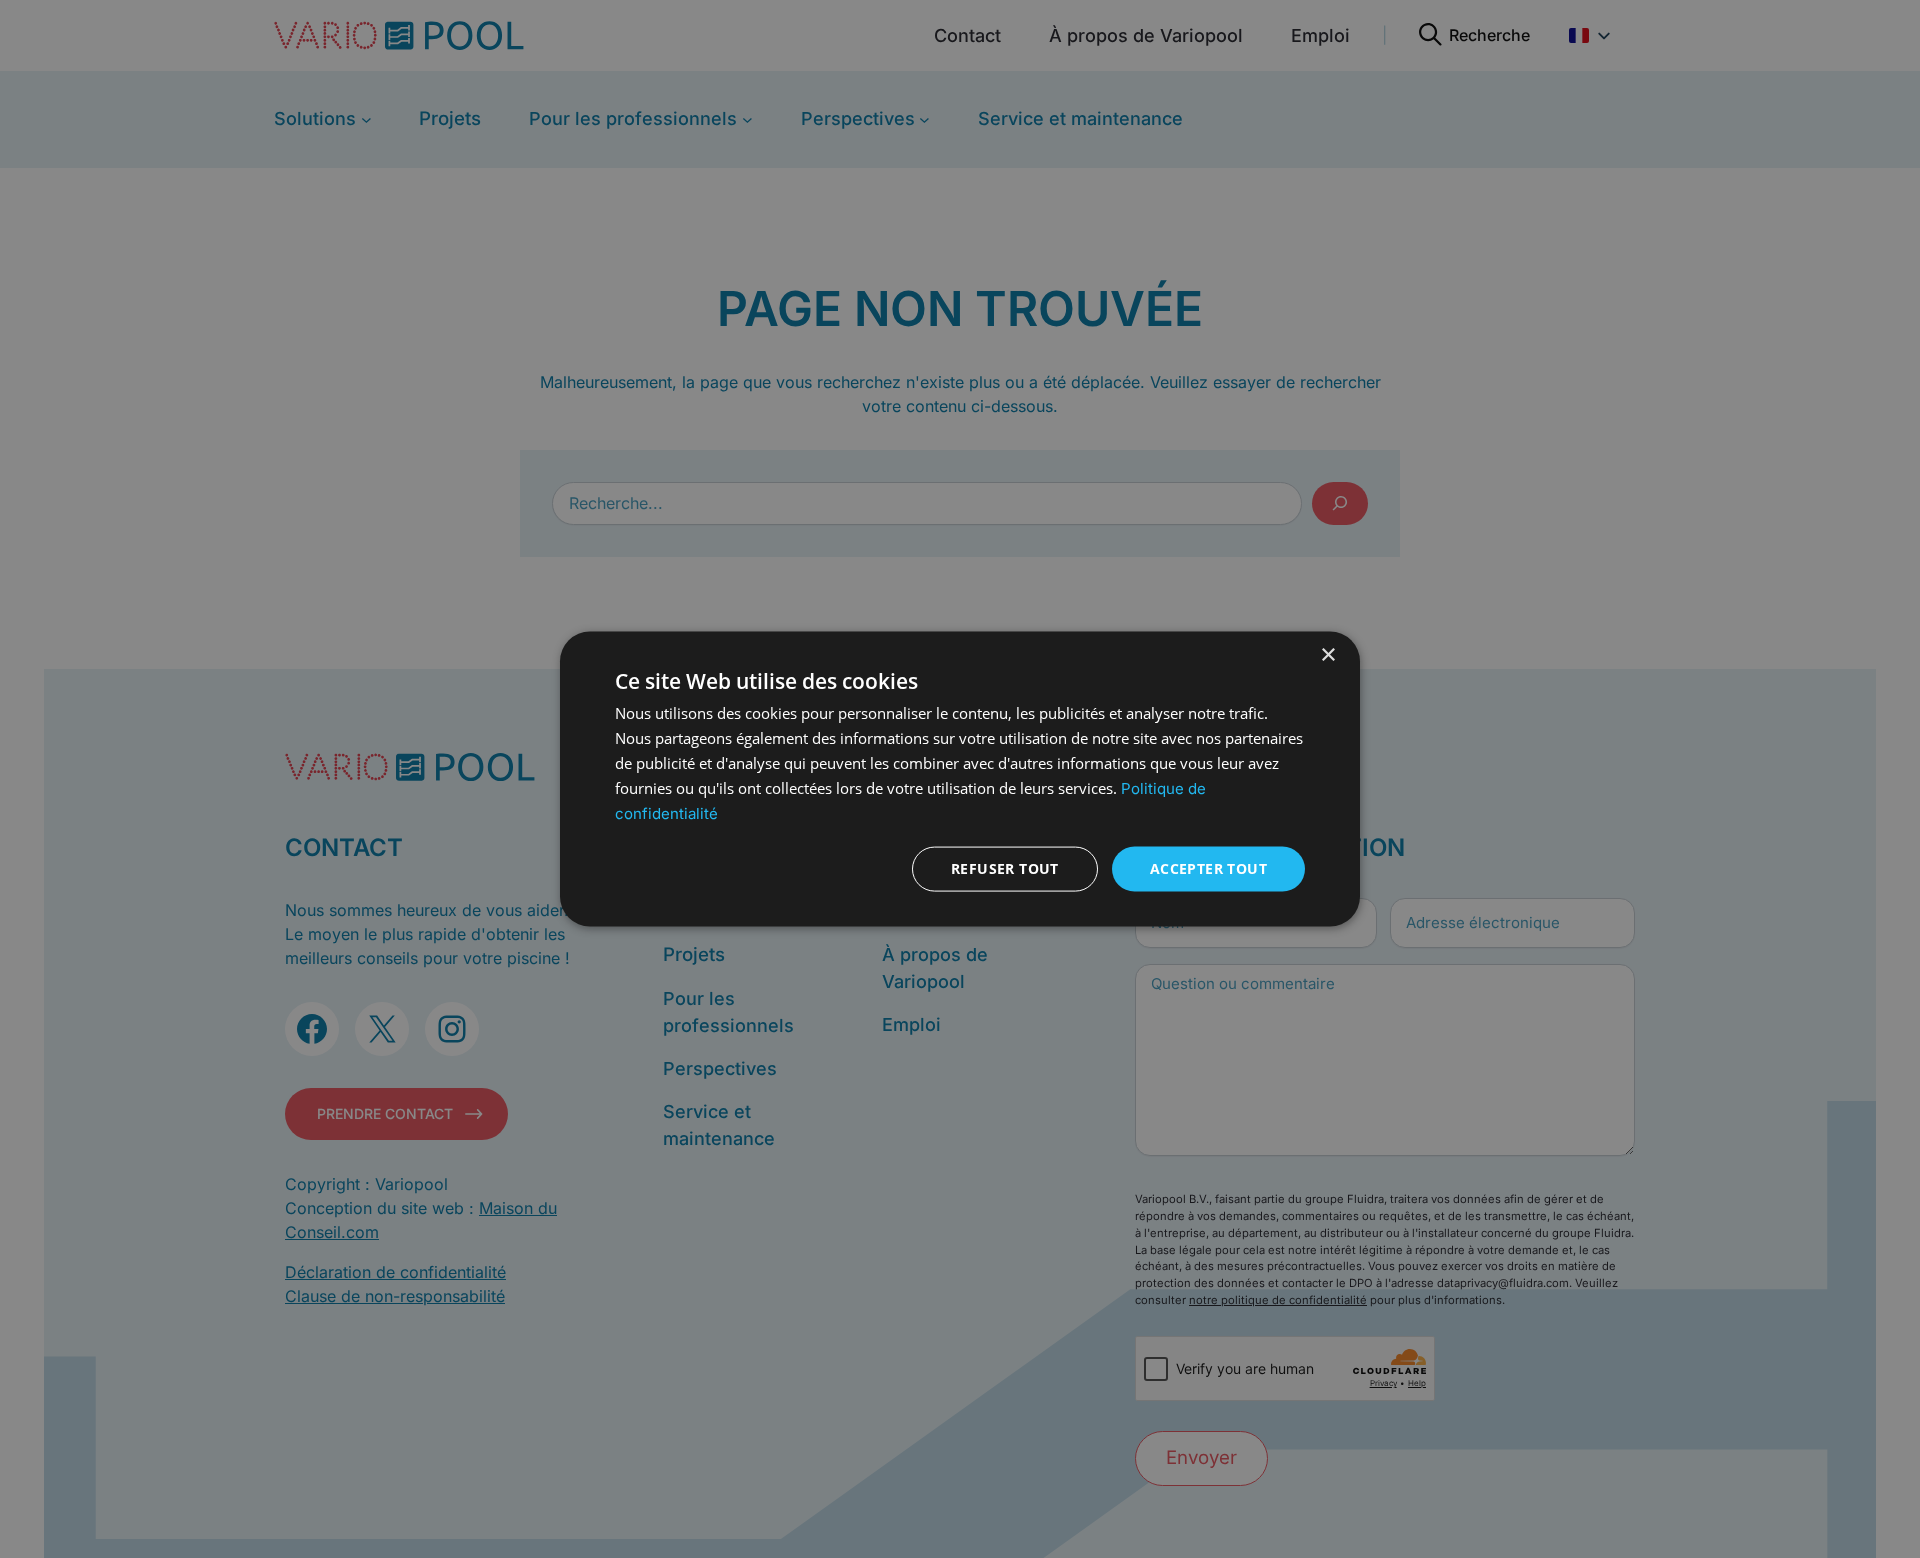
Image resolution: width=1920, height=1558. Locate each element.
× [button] (1327, 655)
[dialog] (960, 779)
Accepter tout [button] (1208, 868)
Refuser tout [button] (1005, 868)
